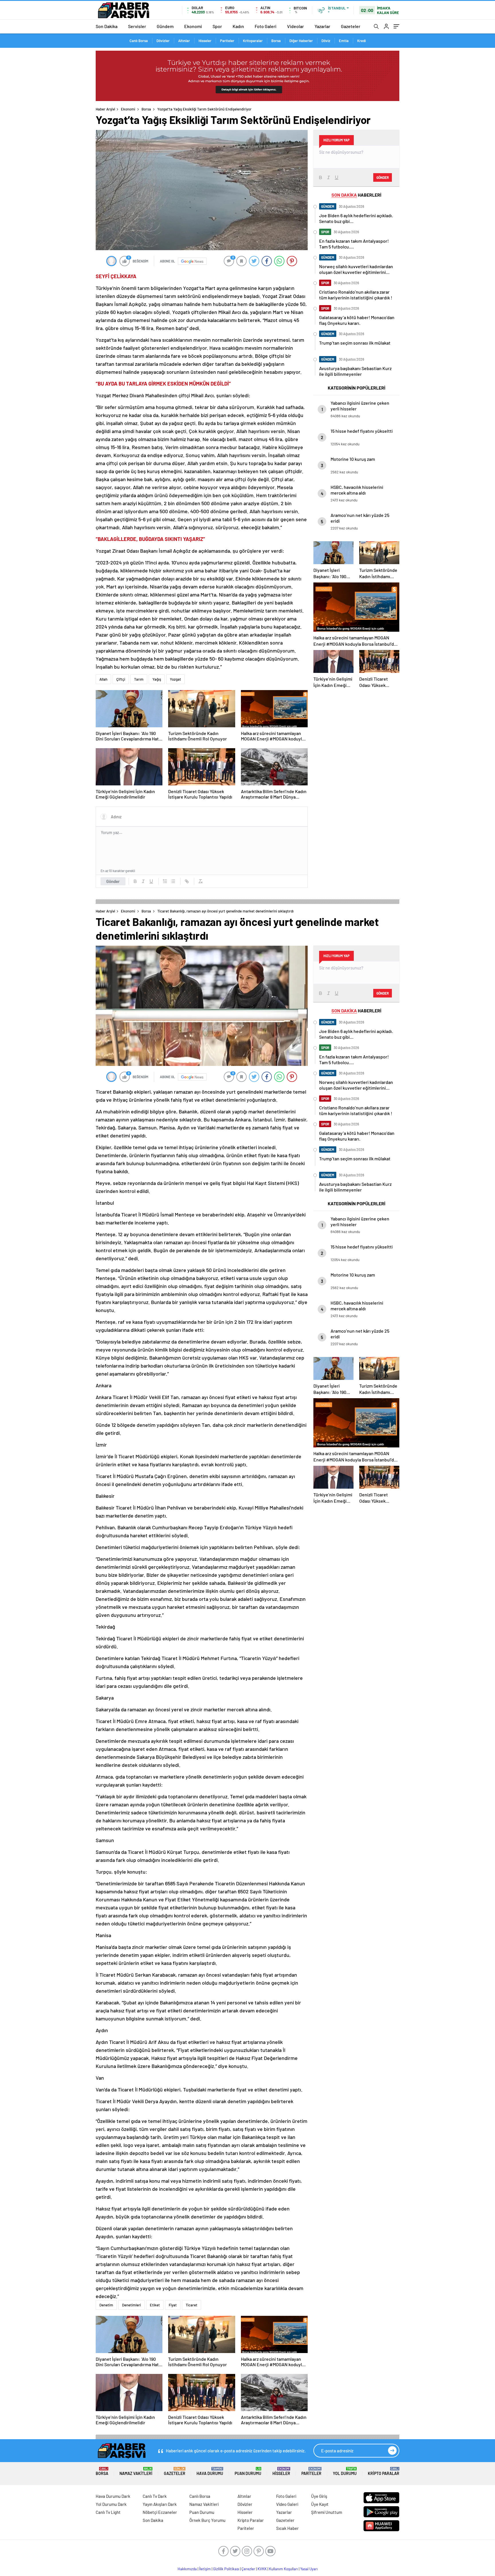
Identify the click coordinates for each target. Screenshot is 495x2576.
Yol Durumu (345, 2471)
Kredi (362, 41)
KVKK (262, 2569)
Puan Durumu (248, 2471)
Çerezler (248, 2569)
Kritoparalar (253, 41)
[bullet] (173, 881)
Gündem (165, 26)
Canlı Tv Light (108, 2512)
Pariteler (227, 41)
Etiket (155, 2305)
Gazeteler (351, 26)
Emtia (344, 41)
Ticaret (191, 2305)
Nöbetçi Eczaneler (160, 2512)
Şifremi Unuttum (327, 2512)
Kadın (238, 26)
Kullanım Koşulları (283, 2569)
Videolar (295, 26)
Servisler (137, 26)
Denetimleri (131, 2305)
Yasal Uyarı (309, 2569)
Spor (217, 26)
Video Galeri (287, 2504)
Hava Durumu (210, 2471)
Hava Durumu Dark (113, 2496)
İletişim (205, 2569)
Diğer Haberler (301, 41)
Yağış (157, 679)
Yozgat (175, 679)
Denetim (106, 2305)
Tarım (139, 679)
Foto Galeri (266, 26)
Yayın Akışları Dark (160, 2504)
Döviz (326, 41)
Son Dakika (107, 26)
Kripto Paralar (384, 2471)
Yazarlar (322, 26)
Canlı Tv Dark (155, 2496)
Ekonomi (193, 26)
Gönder (113, 881)
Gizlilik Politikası (226, 2569)
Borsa (276, 41)
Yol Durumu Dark (111, 2504)
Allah (103, 679)
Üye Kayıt (320, 2504)
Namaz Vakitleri (136, 2471)
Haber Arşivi (105, 109)
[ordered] (165, 881)
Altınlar (184, 41)
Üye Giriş (319, 2496)
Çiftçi (121, 679)
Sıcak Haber (287, 2528)
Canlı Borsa (139, 41)
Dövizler (163, 41)
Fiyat (173, 2305)
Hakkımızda (187, 2569)
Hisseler (205, 41)
